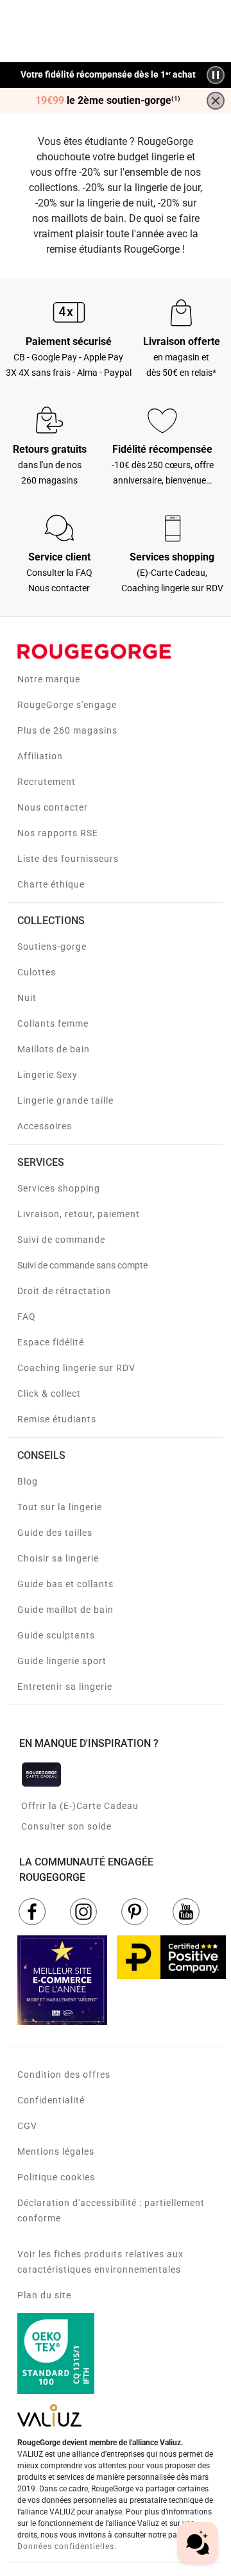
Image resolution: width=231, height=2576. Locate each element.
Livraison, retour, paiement (79, 1214)
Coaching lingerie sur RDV (76, 1368)
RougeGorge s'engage (67, 705)
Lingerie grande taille (65, 1100)
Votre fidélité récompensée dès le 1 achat (108, 75)
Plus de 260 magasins (67, 730)
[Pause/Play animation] (216, 75)
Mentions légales (56, 2151)
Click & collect (49, 1393)
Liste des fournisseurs (68, 859)
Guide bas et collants (65, 1584)
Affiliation (40, 756)
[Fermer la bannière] (216, 101)
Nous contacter (53, 807)
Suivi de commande (61, 1240)
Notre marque (49, 679)
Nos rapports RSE (58, 833)
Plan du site (44, 2295)
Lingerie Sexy (47, 1075)
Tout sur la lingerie (60, 1507)
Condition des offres (64, 2075)
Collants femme (53, 1023)
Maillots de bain (54, 1049)
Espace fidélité (51, 1342)
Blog (28, 1481)
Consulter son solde (66, 1826)
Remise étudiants (57, 1419)
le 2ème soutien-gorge (108, 101)
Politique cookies (56, 2177)
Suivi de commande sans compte (82, 1265)
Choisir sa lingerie (58, 1558)
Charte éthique (51, 884)
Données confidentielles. (67, 2547)
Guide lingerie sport (62, 1661)
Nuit (27, 998)
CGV (27, 2126)
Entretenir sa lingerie (65, 1687)
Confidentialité (51, 2100)
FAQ (27, 1317)
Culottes (37, 972)
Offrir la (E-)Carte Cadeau (80, 1806)
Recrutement (47, 782)
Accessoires (45, 1126)
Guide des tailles (55, 1533)
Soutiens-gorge (52, 947)
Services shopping (59, 1188)
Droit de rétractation (64, 1291)
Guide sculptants (56, 1635)
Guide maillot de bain (65, 1610)
